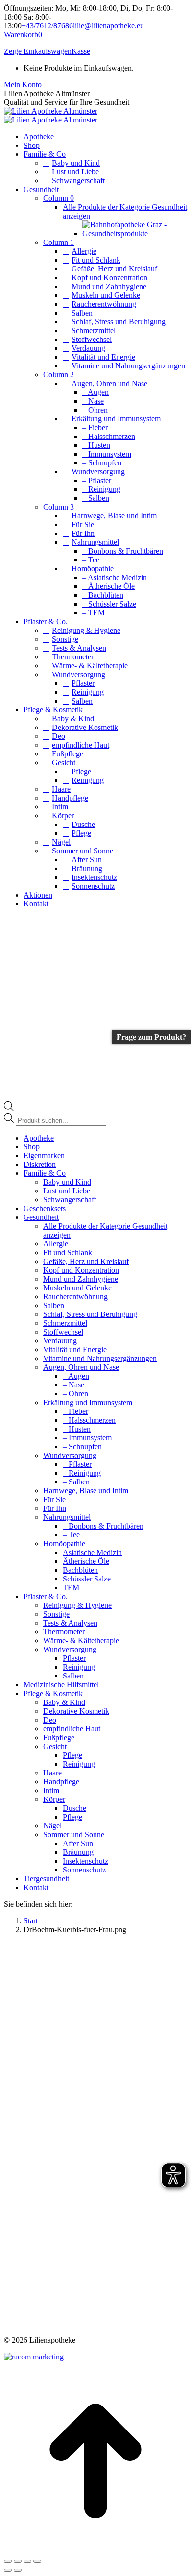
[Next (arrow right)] (18, 2570)
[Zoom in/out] (37, 2561)
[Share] (18, 2561)
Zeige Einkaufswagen (38, 51)
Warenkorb (23, 35)
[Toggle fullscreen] (27, 2561)
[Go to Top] (95, 2550)
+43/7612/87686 (47, 26)
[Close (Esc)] (8, 2561)
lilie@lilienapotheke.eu (108, 26)
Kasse (81, 51)
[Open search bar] (9, 1108)
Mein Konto (23, 85)
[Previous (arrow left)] (8, 2570)
